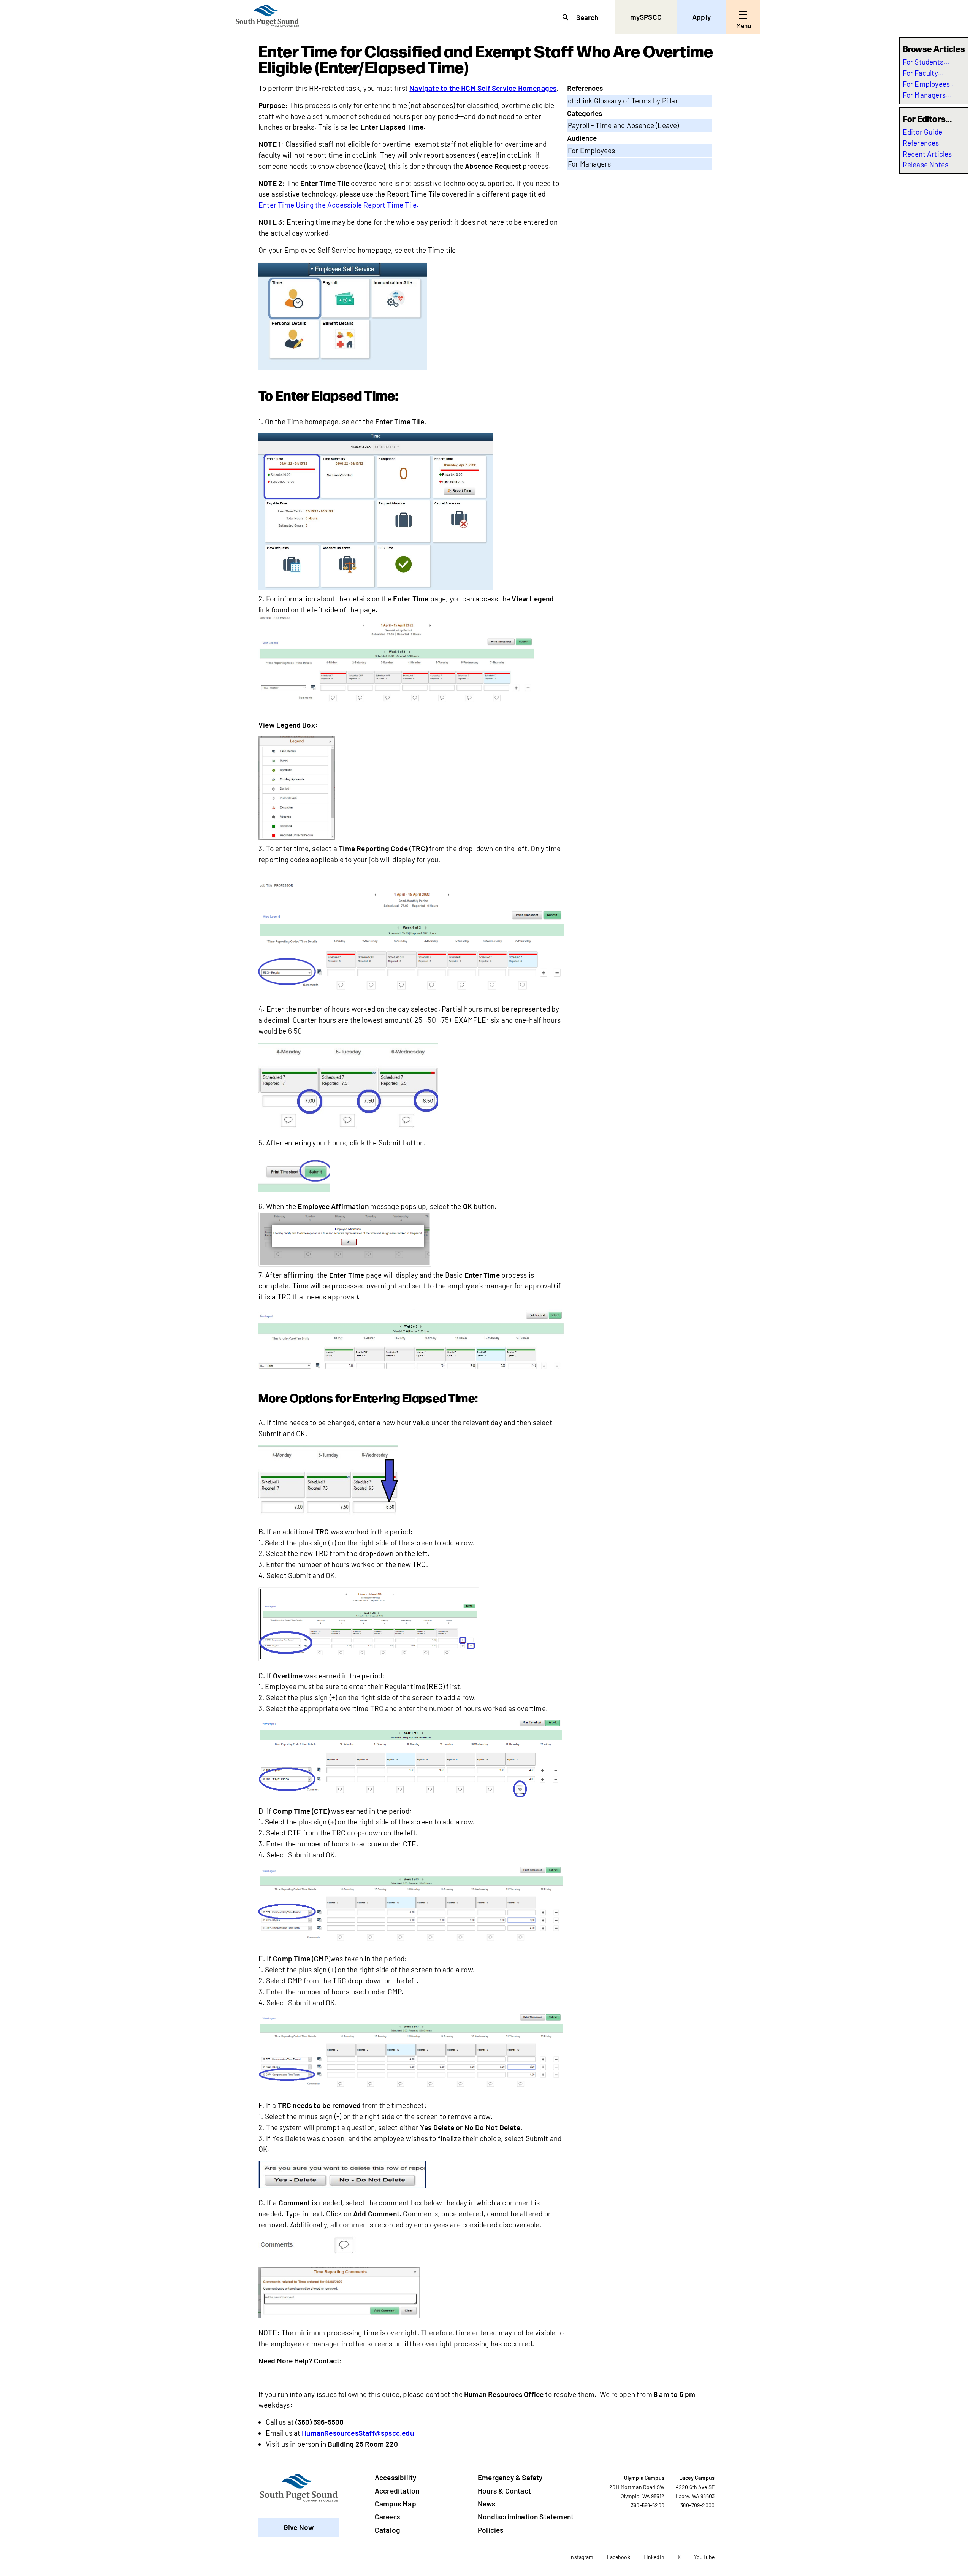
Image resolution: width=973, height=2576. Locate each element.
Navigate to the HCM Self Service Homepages (483, 88)
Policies (491, 2530)
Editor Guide (922, 132)
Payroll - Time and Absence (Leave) (624, 125)
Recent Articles (927, 154)
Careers (387, 2517)
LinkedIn (654, 2557)
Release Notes (926, 164)
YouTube (704, 2557)
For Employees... (929, 84)
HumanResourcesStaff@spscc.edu (358, 2433)
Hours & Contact (504, 2491)
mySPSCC (646, 17)
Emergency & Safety (510, 2477)
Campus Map (395, 2504)
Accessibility (395, 2477)
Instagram (581, 2557)
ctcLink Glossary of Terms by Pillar (623, 101)
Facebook (619, 2557)
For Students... (926, 62)
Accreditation (397, 2491)
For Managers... (927, 95)
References (921, 143)
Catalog (387, 2530)
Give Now (299, 2527)
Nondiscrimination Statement (526, 2517)
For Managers (589, 164)
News (486, 2504)
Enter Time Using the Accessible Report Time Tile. (338, 205)
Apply (701, 17)
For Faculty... (923, 73)
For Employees (592, 150)
